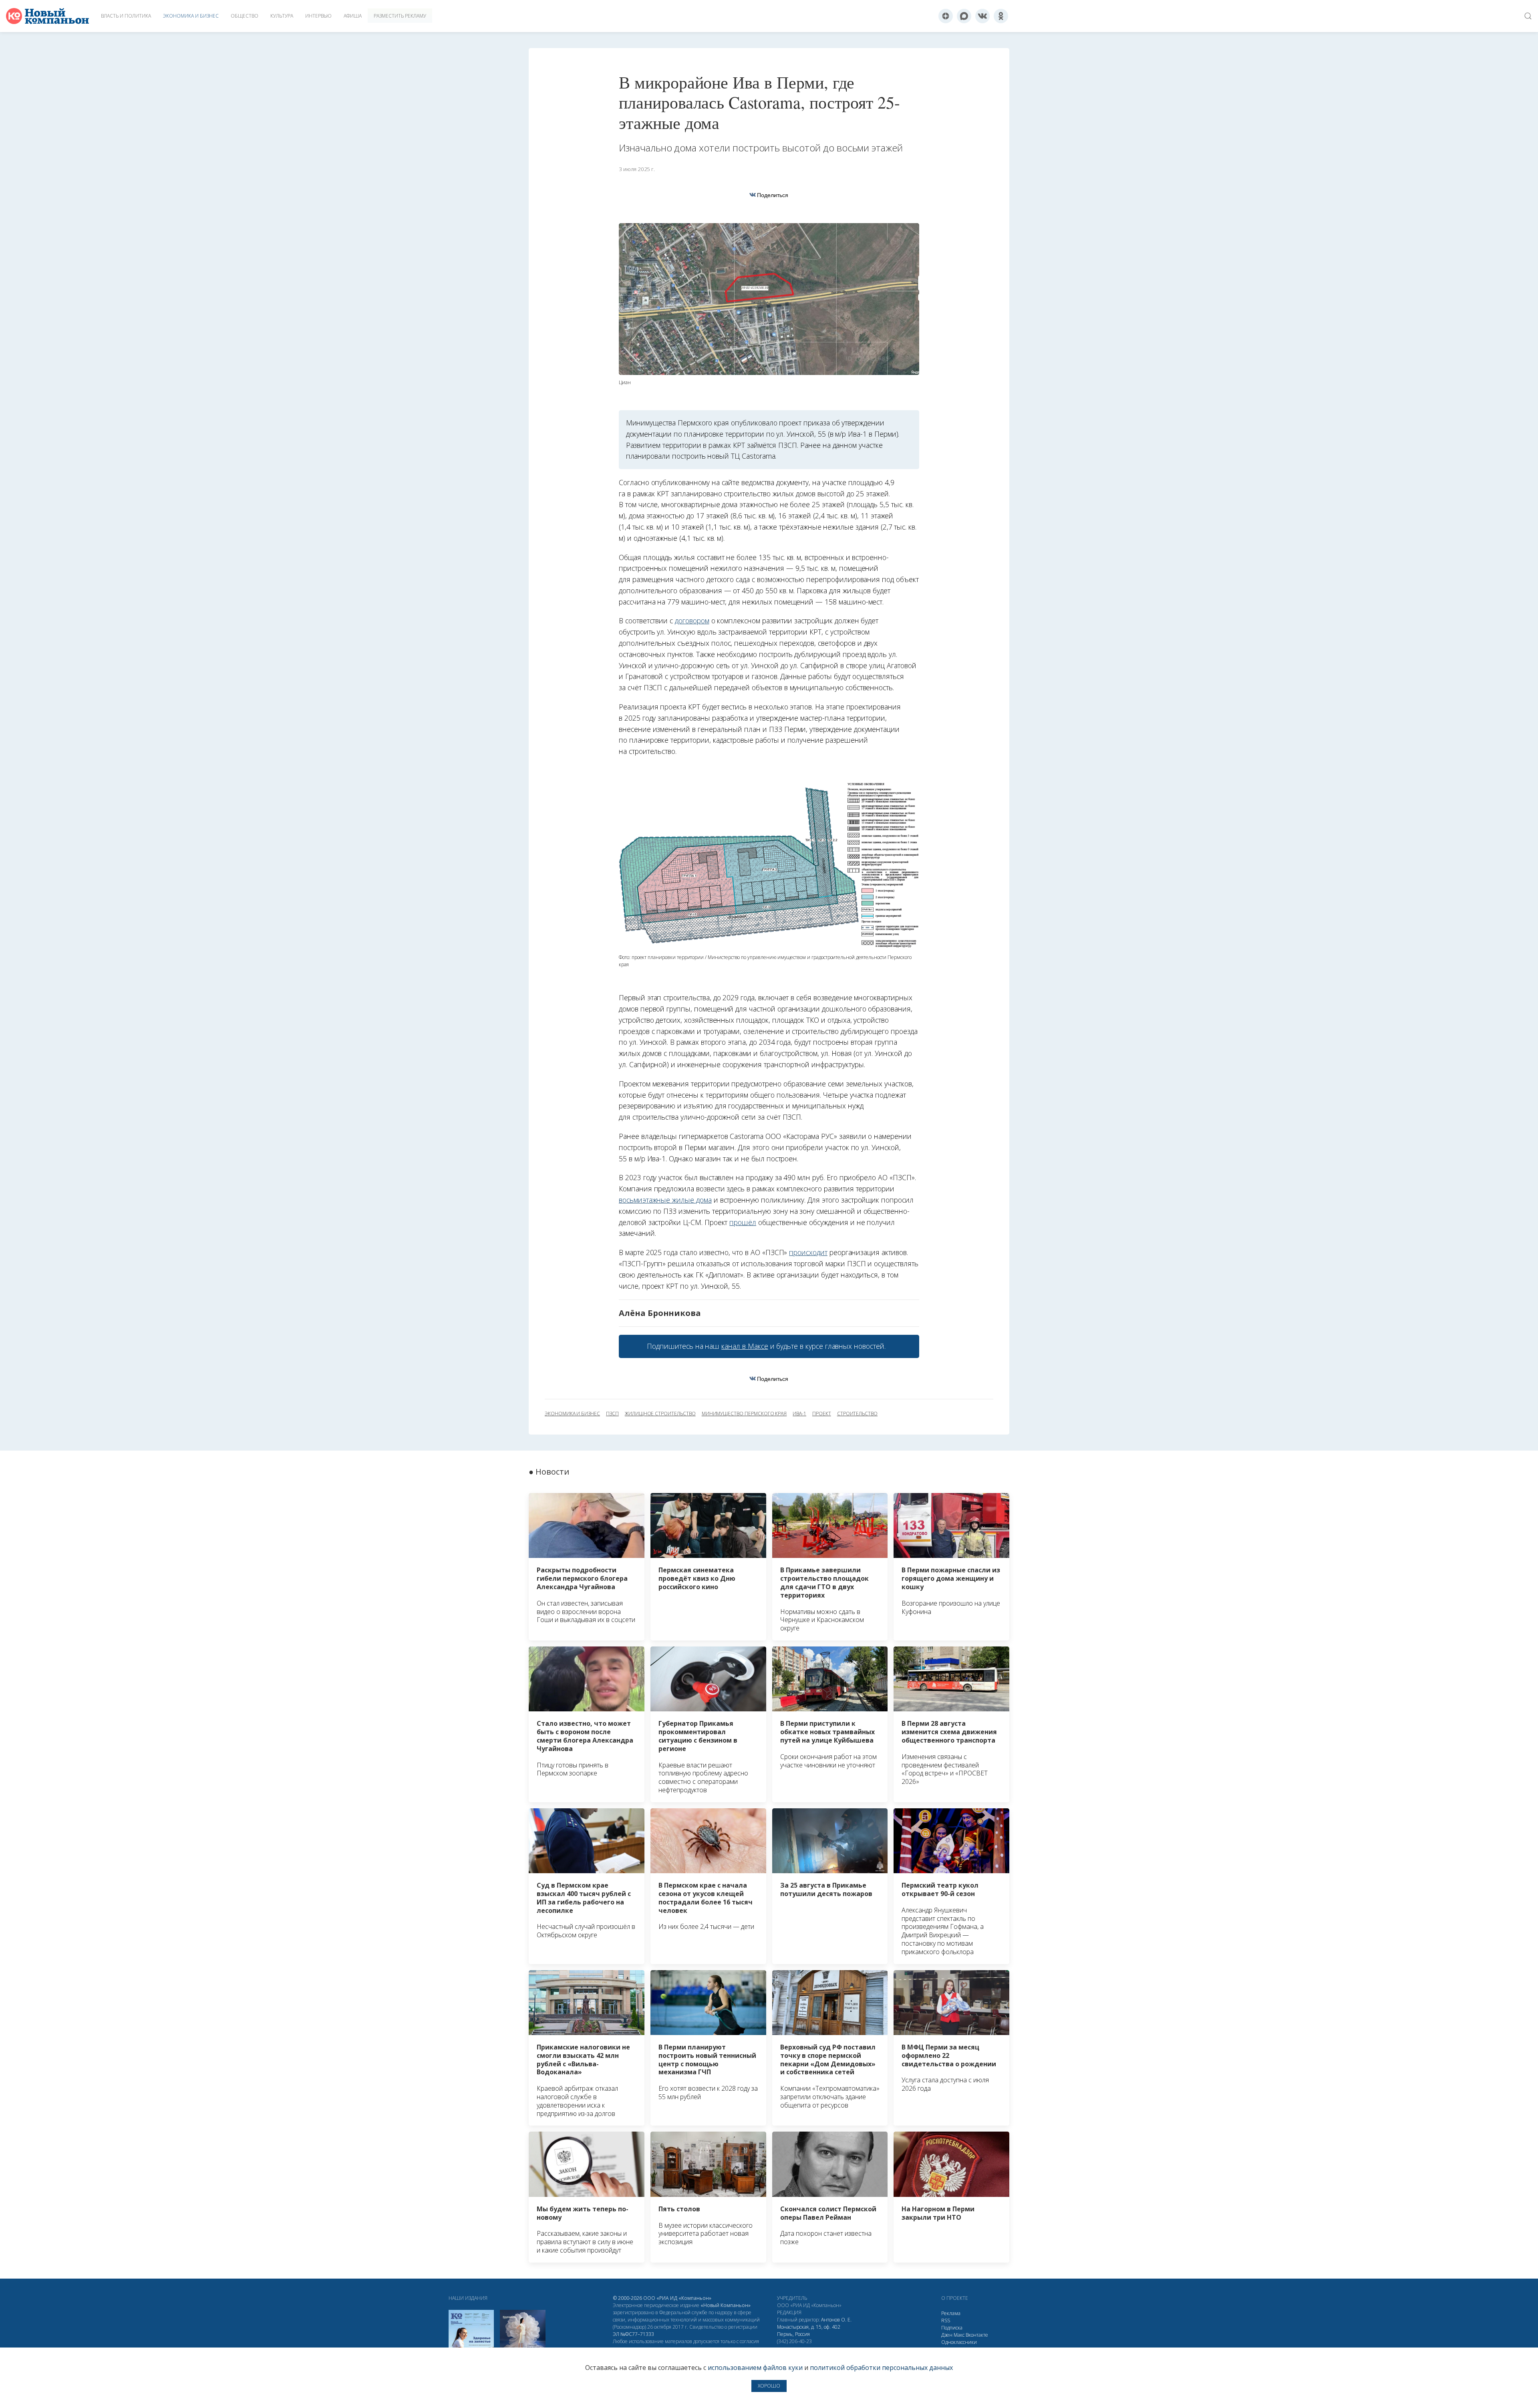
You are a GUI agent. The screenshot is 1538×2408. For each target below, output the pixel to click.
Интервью (318, 16)
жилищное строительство (660, 1414)
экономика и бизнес (572, 1414)
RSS (946, 2320)
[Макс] (964, 16)
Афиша (353, 16)
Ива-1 (799, 1414)
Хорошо (769, 2386)
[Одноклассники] (1001, 16)
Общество (245, 16)
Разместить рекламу (400, 16)
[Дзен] (946, 16)
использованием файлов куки (755, 2368)
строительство (857, 1414)
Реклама (951, 2313)
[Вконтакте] (982, 16)
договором (692, 621)
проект (822, 1414)
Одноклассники (959, 2342)
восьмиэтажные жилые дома (665, 1200)
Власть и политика (126, 16)
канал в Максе (745, 1346)
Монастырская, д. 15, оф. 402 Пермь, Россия (809, 2330)
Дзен (947, 2335)
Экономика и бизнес (191, 16)
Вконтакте (977, 2335)
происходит (808, 1252)
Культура (282, 16)
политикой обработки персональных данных (881, 2368)
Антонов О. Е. (836, 2320)
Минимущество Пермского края (744, 1414)
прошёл (743, 1222)
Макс (959, 2335)
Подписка (952, 2328)
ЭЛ (633, 2334)
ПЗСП (612, 1414)
